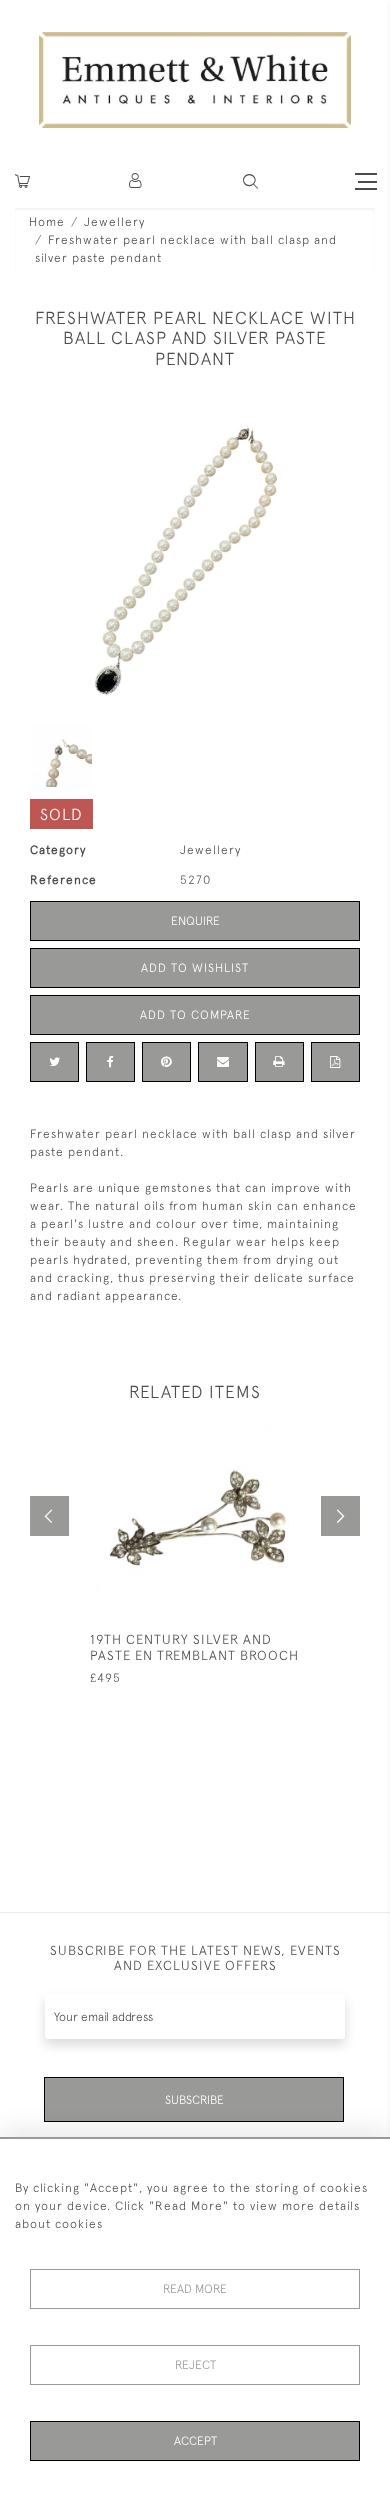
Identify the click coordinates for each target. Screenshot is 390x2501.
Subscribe (194, 2100)
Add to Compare (195, 1015)
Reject (195, 2365)
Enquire (195, 921)
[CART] (22, 181)
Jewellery (114, 222)
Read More (195, 2289)
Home (47, 222)
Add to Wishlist (195, 968)
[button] (250, 181)
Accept (195, 2441)
